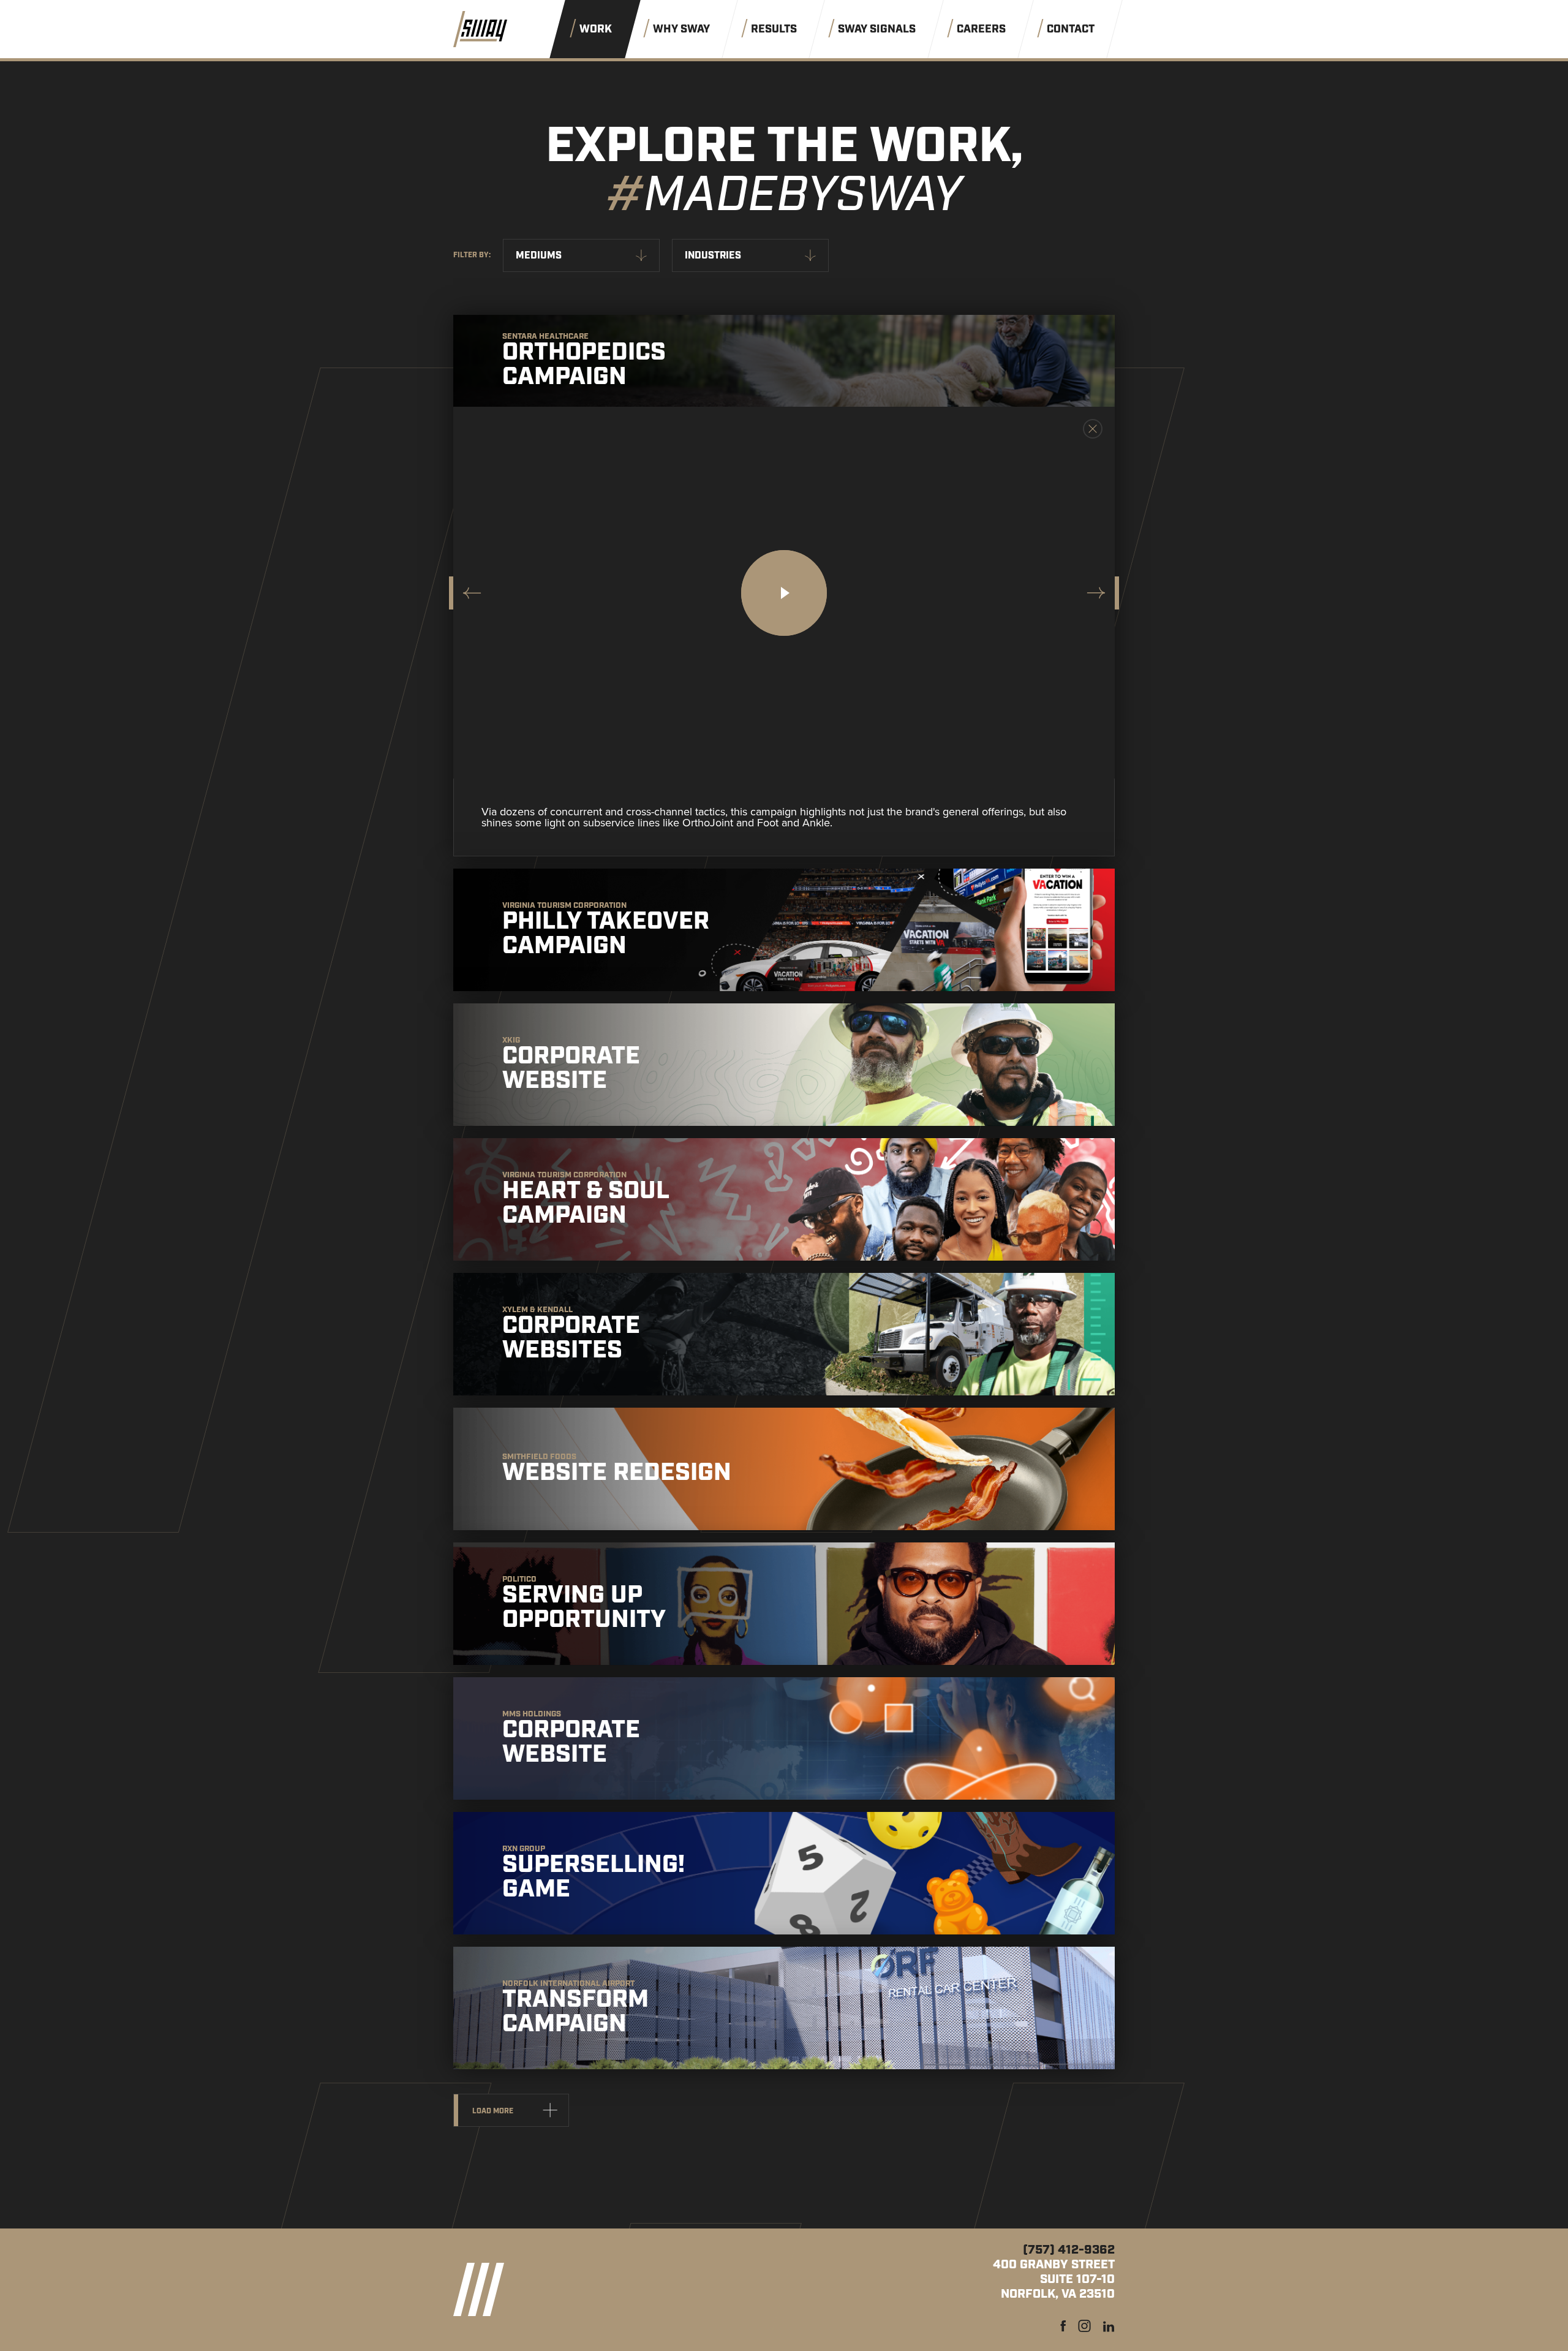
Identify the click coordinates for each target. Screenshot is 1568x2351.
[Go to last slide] (469, 593)
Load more (493, 2111)
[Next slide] (1099, 593)
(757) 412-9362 (1069, 2250)
